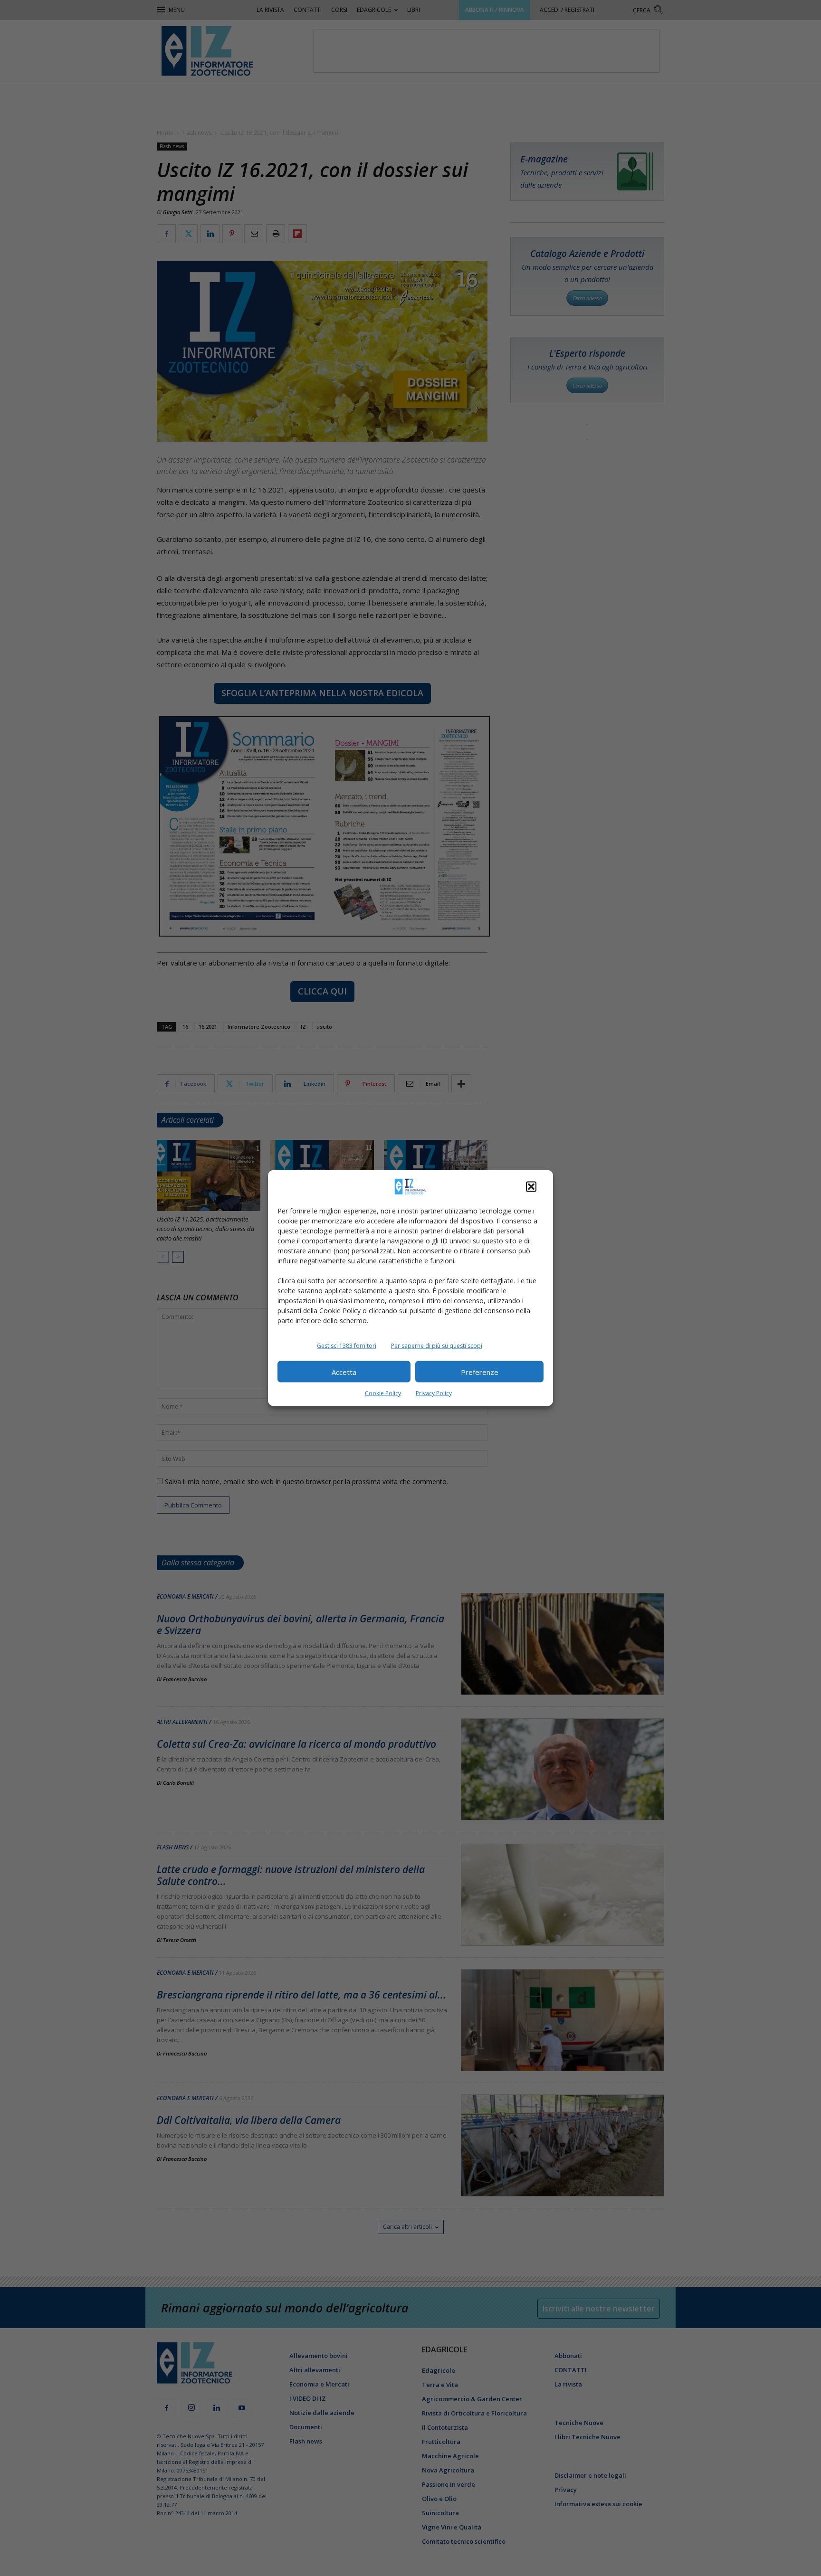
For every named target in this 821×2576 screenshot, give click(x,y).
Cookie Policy (383, 1393)
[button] (531, 1187)
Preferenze (480, 1372)
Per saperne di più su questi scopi (437, 1346)
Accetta (344, 1372)
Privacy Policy (434, 1393)
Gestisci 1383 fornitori (347, 1346)
